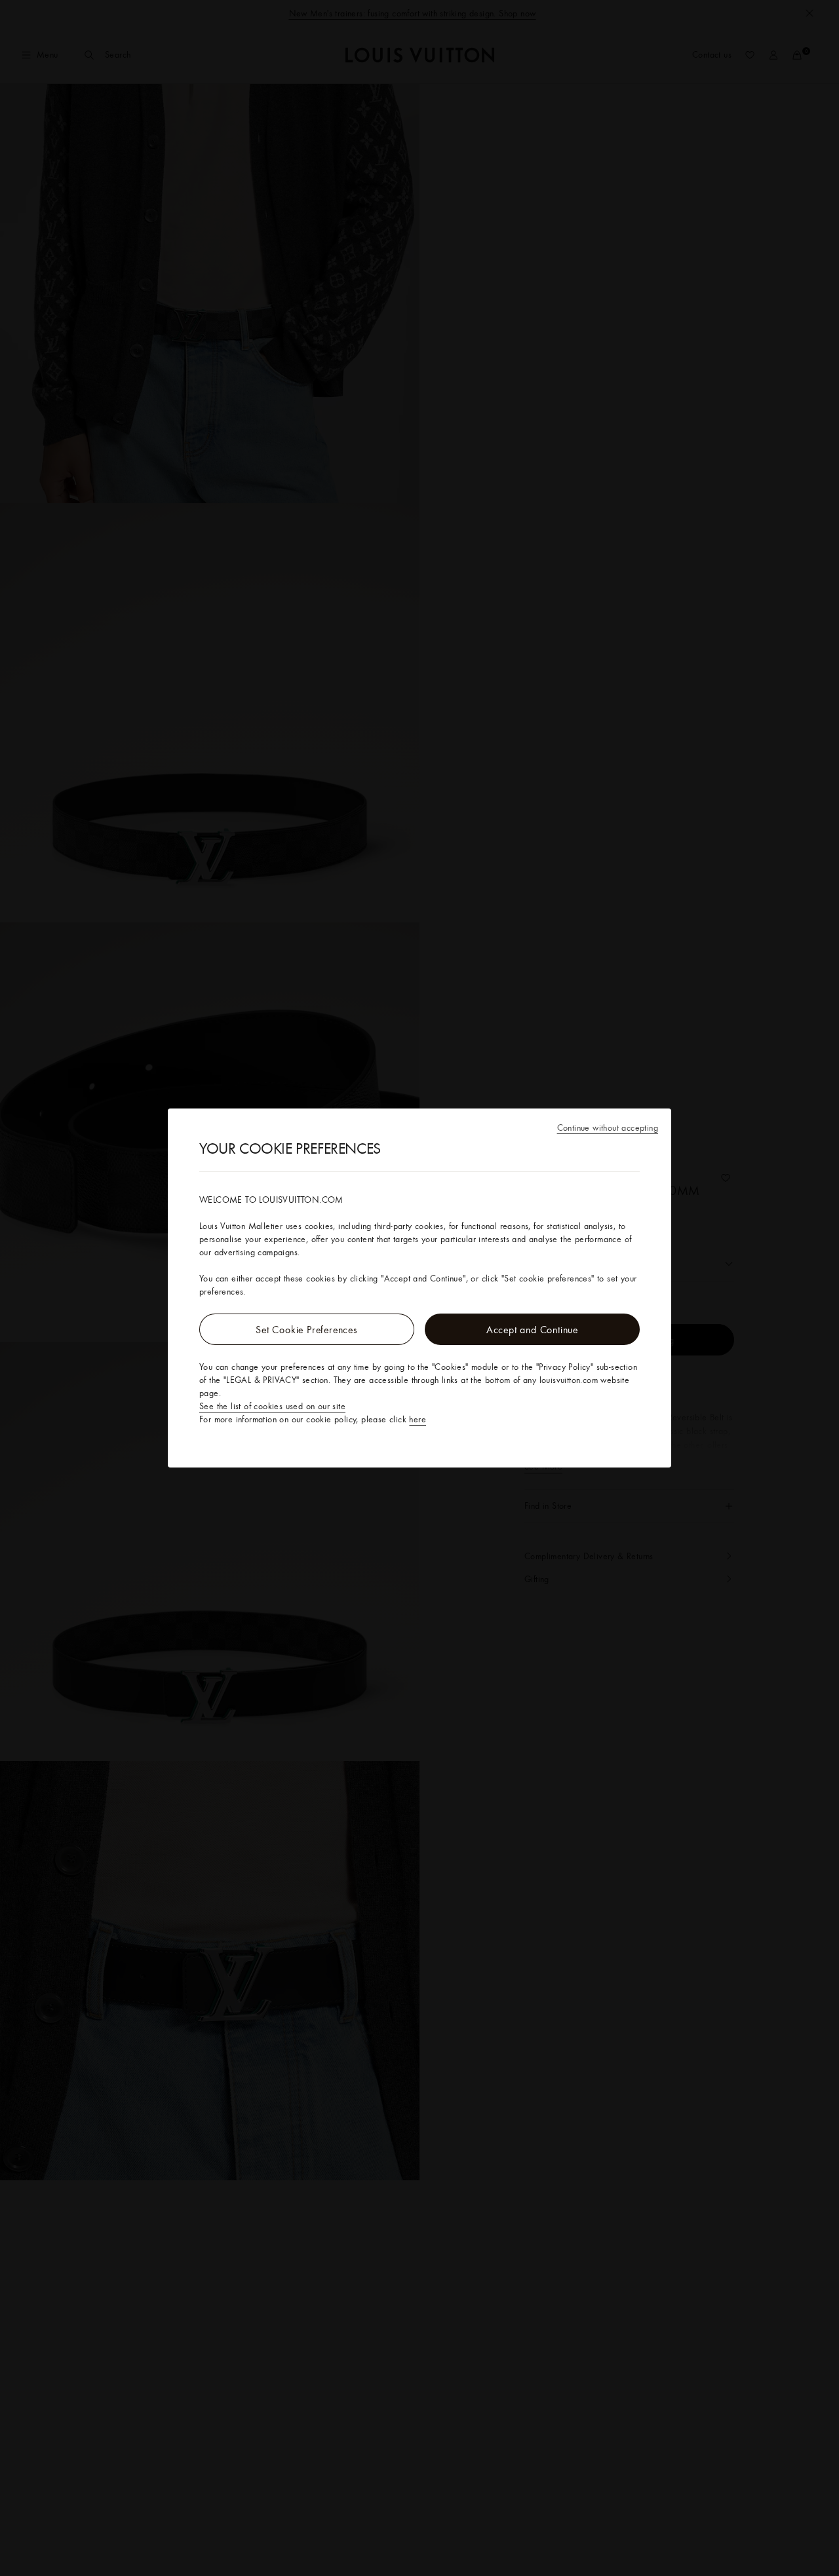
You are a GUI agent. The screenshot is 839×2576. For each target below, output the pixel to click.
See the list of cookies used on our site (272, 1406)
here (418, 1419)
